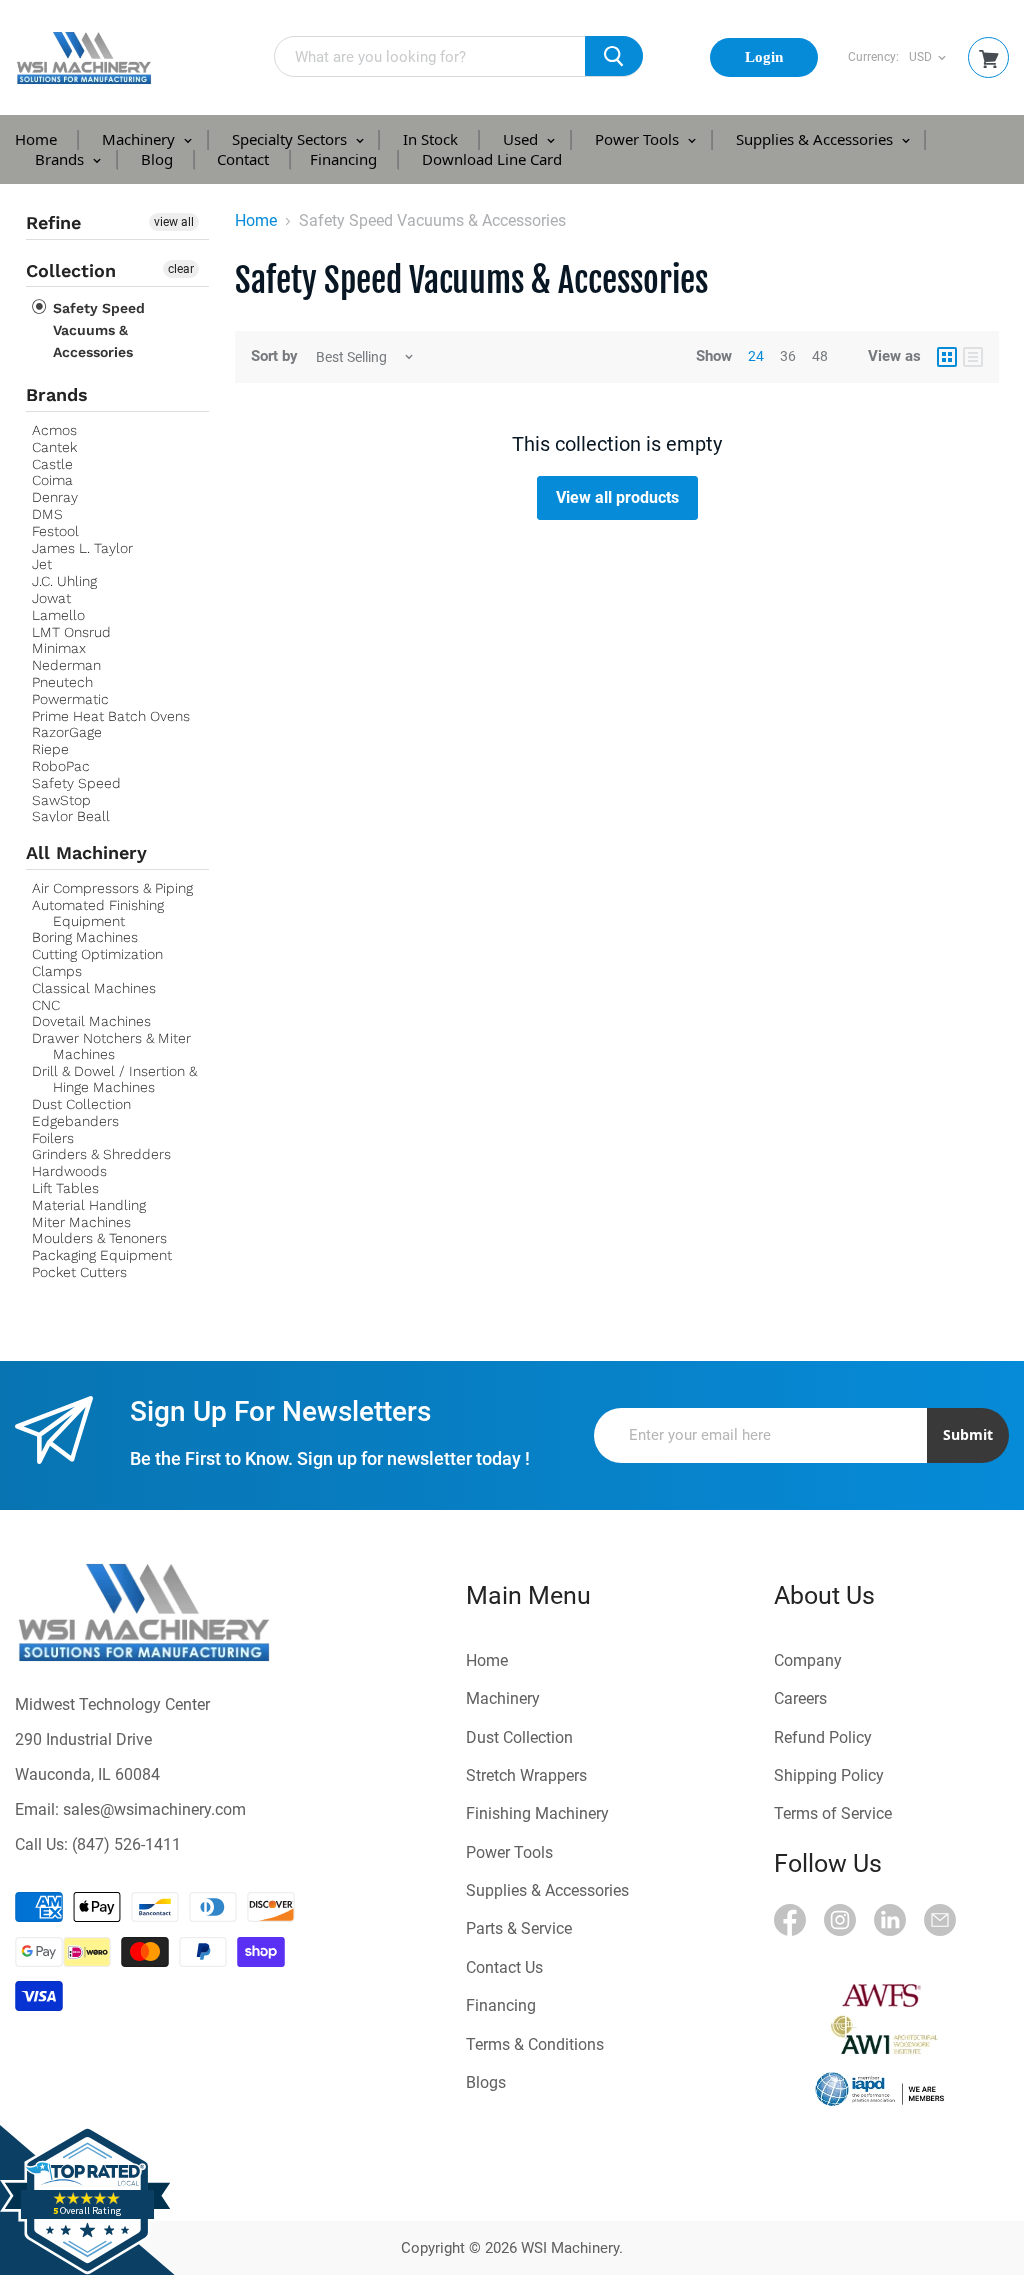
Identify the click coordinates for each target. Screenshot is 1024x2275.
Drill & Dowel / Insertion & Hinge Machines (114, 1079)
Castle (52, 464)
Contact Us (504, 1967)
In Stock (430, 139)
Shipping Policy (829, 1775)
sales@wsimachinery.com (154, 1809)
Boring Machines (85, 937)
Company (808, 1660)
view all (174, 222)
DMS (47, 514)
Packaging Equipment (102, 1255)
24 (756, 356)
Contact (243, 159)
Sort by (274, 356)
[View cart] (989, 59)
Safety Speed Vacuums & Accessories (97, 330)
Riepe (50, 749)
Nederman (66, 665)
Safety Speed (76, 783)
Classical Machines (94, 988)
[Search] (614, 56)
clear (181, 269)
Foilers (53, 1138)
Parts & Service (519, 1928)
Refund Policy (823, 1737)
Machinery (140, 139)
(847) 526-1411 (126, 1844)
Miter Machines (81, 1222)
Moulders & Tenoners (99, 1238)
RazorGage (67, 732)
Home (36, 139)
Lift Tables (65, 1188)
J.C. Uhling (64, 581)
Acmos (54, 430)
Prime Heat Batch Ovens (111, 716)
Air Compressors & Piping (112, 888)
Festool (55, 531)
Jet (42, 564)
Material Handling (89, 1205)
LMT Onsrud (71, 632)
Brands (61, 159)
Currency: (873, 57)
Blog (157, 159)
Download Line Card (492, 159)
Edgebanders (75, 1121)
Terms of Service (833, 1813)
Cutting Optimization (97, 954)
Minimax (59, 648)
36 (788, 356)
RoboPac (61, 766)
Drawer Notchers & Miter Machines (111, 1046)
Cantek (54, 447)
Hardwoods (69, 1171)
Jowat (51, 598)
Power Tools (639, 139)
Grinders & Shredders (101, 1154)
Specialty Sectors (291, 139)
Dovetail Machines (91, 1021)
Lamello (58, 615)
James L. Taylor (82, 548)
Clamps (57, 971)
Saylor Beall (71, 816)
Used (522, 139)
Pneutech (62, 682)
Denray (55, 497)
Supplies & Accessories (816, 139)
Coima (52, 480)
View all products (617, 497)
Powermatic (70, 699)
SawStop (61, 800)
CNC (46, 1005)
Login (764, 57)
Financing (343, 159)
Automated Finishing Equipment (98, 913)
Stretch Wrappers (526, 1775)
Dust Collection (81, 1104)
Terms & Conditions (535, 2044)
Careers (800, 1698)
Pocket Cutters (79, 1272)
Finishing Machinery (537, 1813)
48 (820, 356)
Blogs (486, 2082)
